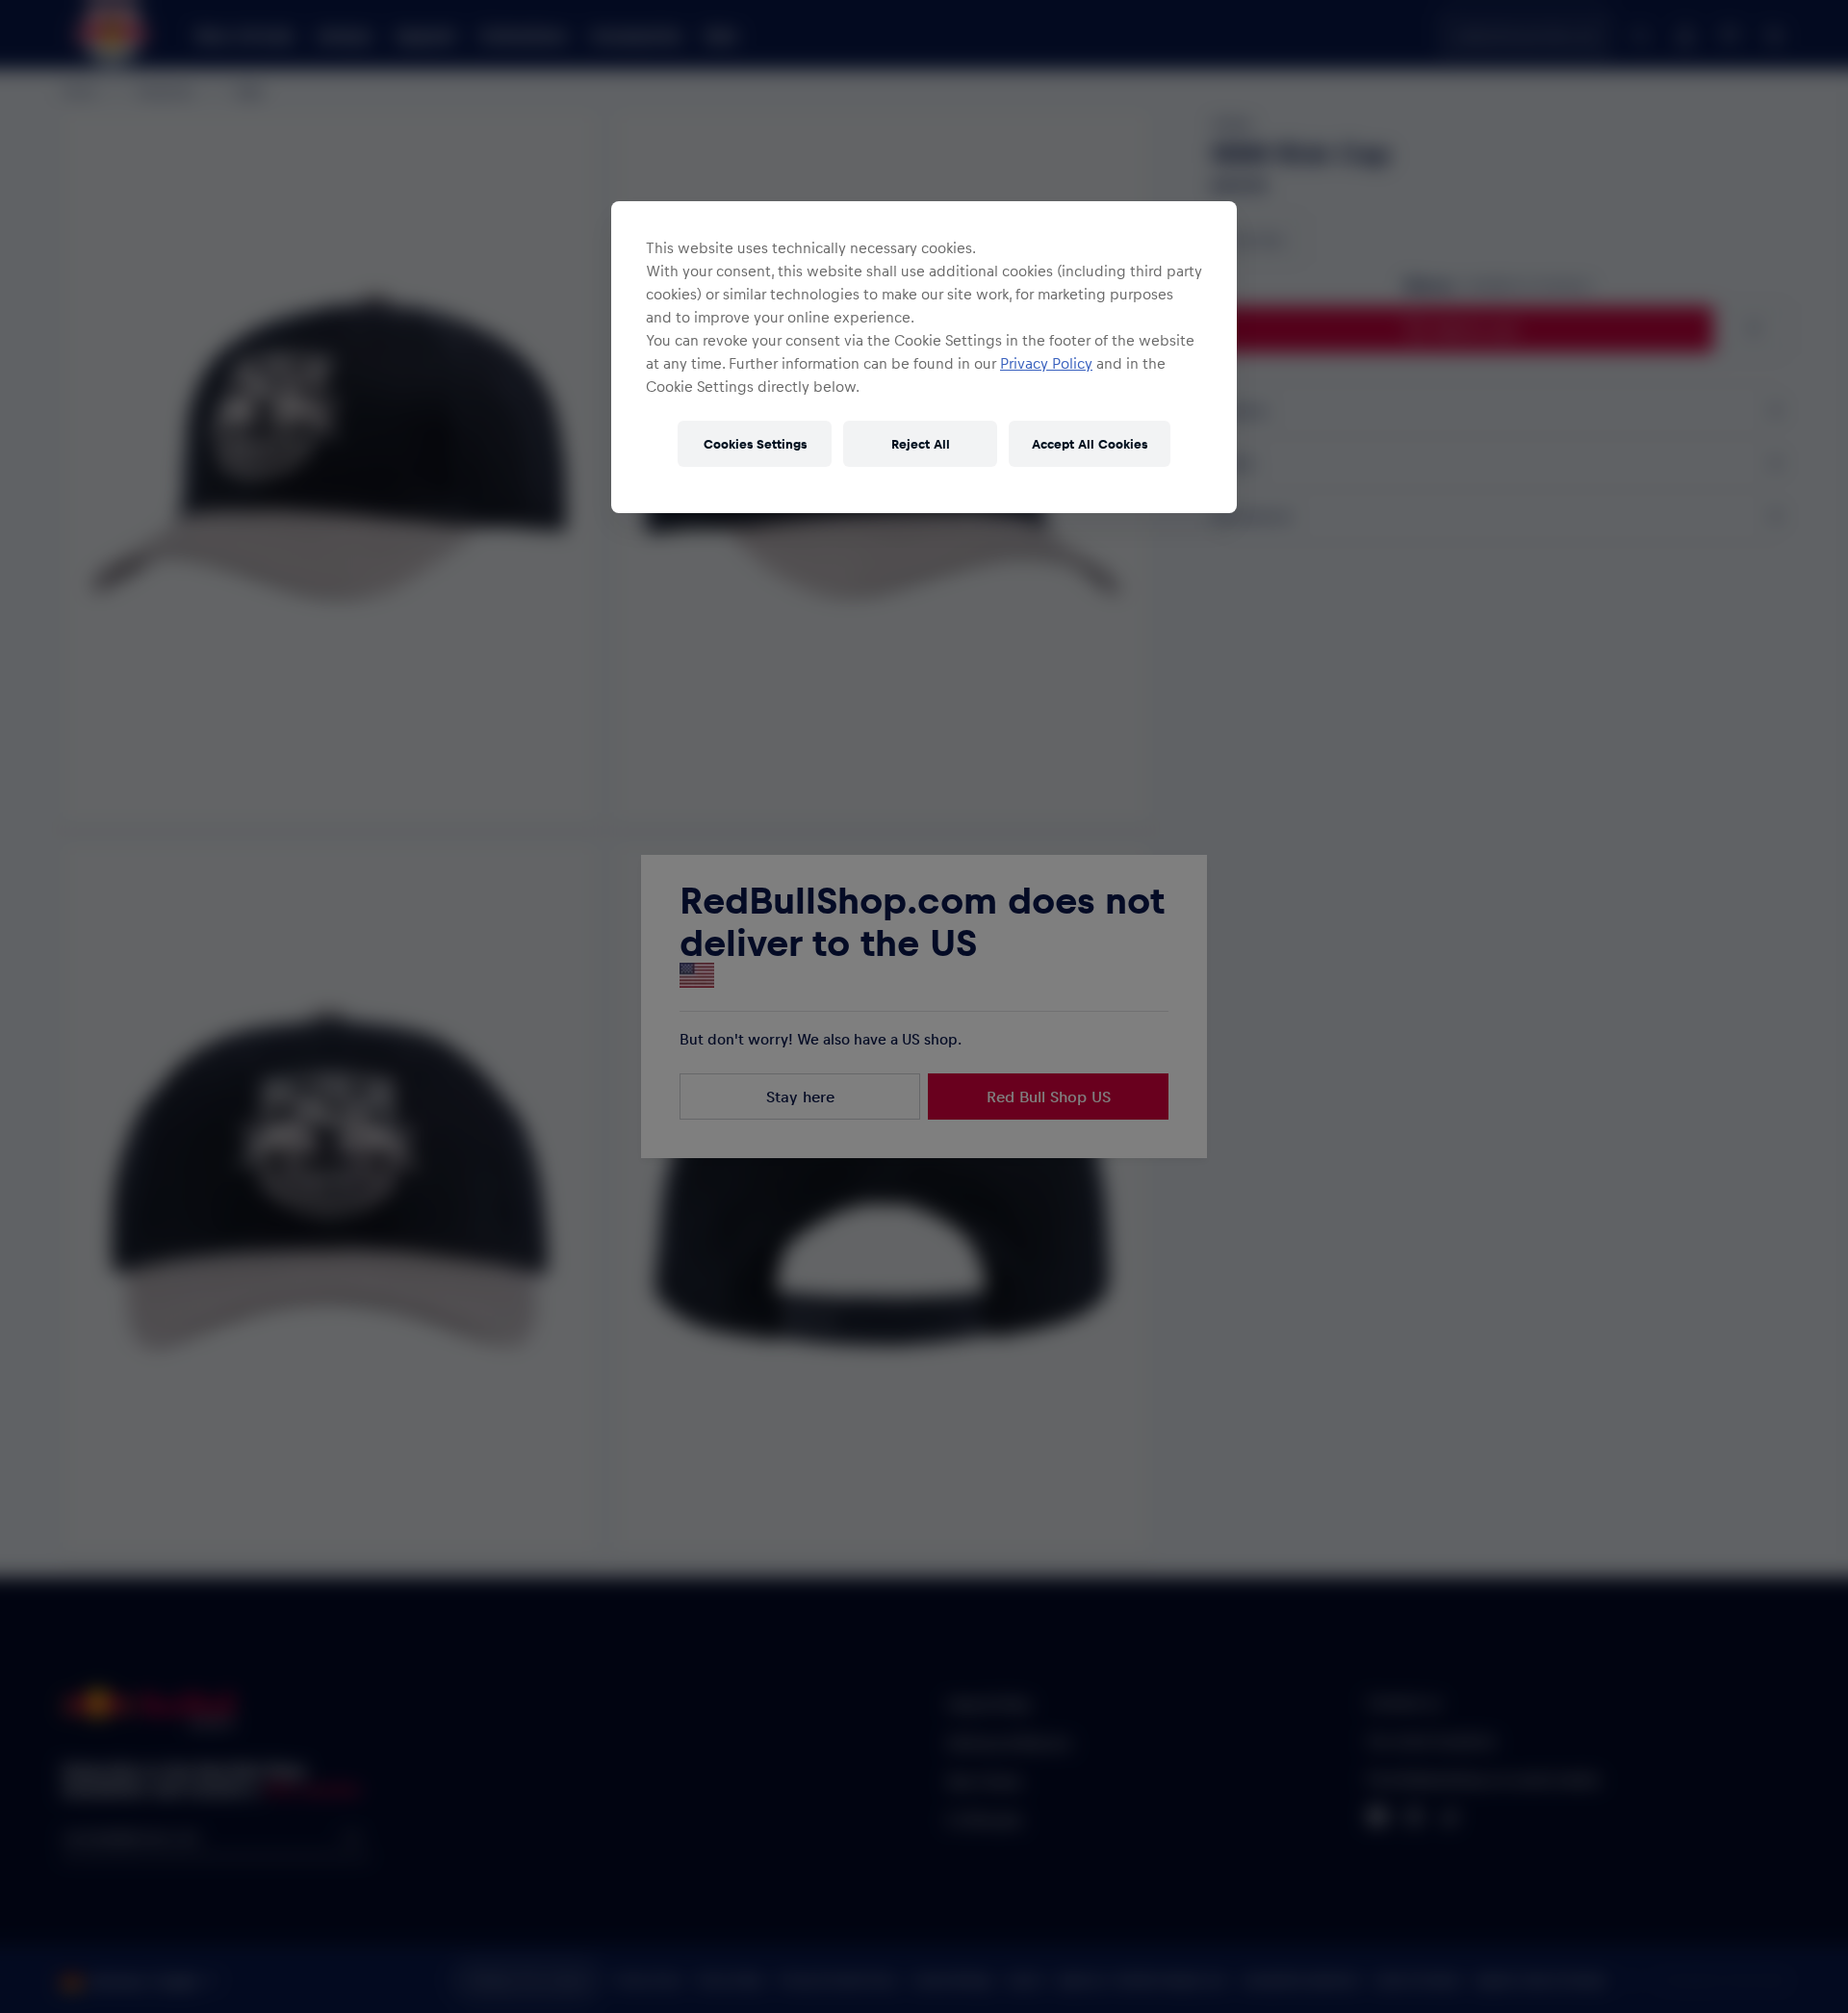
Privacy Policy (1046, 363)
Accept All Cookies (1090, 443)
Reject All (921, 443)
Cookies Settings (755, 443)
